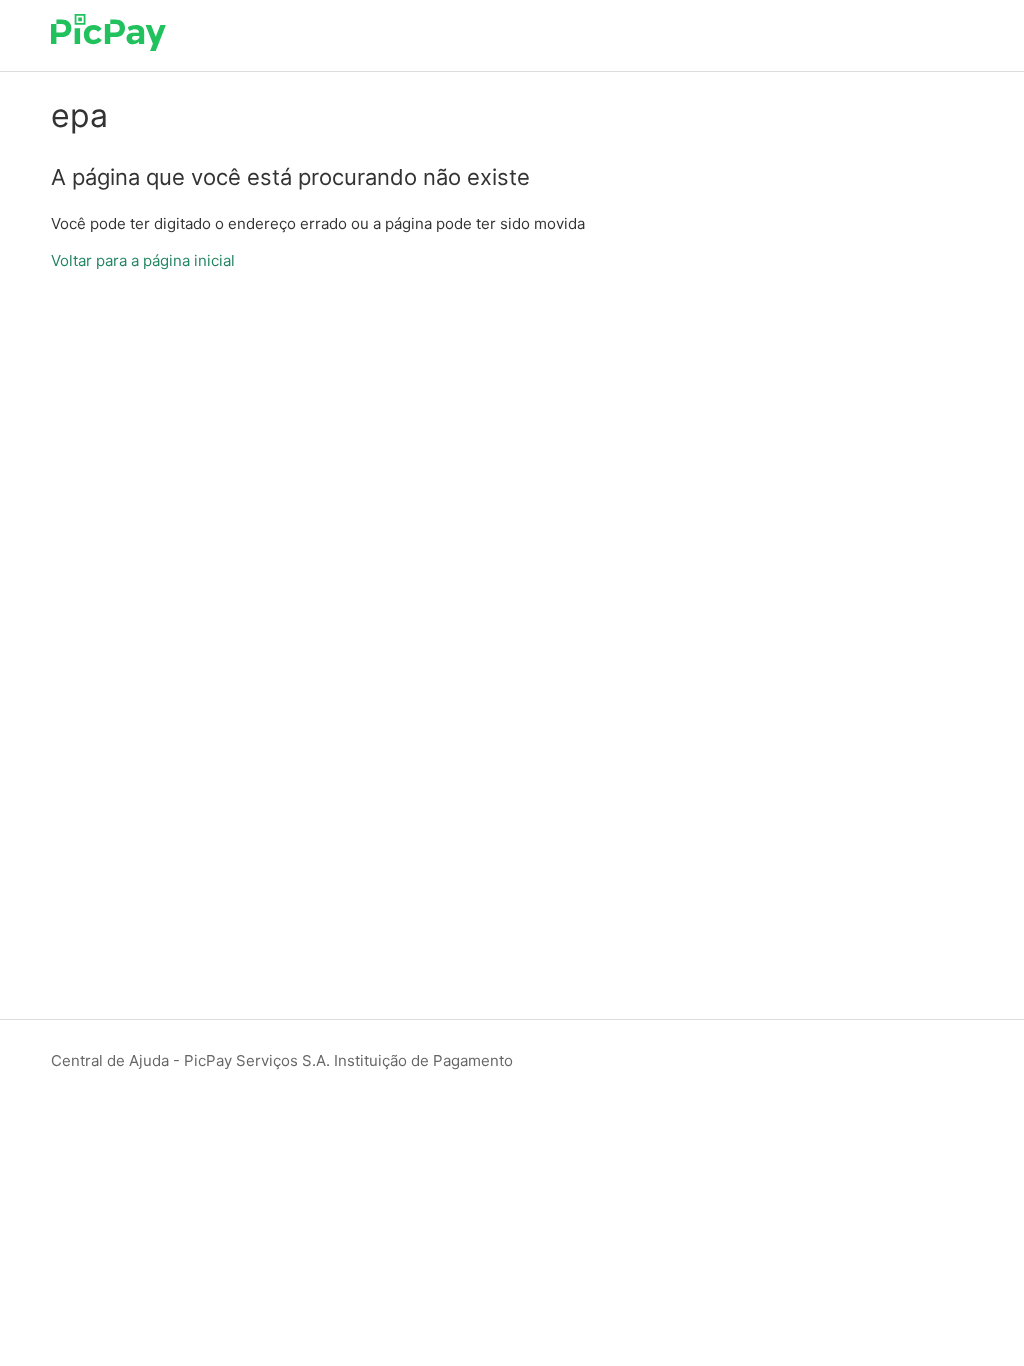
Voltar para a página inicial (143, 260)
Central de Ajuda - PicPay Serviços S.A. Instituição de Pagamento (282, 1060)
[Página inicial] (108, 45)
